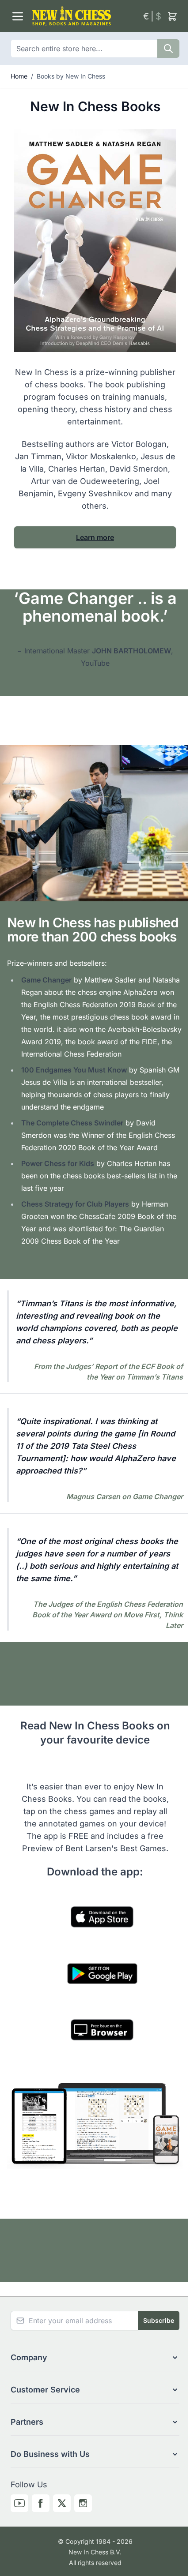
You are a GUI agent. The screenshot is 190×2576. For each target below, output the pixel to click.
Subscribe (159, 2320)
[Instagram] (83, 2503)
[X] (62, 2503)
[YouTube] (19, 2503)
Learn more (95, 537)
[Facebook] (41, 2503)
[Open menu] (18, 16)
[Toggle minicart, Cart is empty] (172, 16)
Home (19, 76)
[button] (95, 2358)
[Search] (168, 49)
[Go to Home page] (84, 16)
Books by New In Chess (71, 76)
